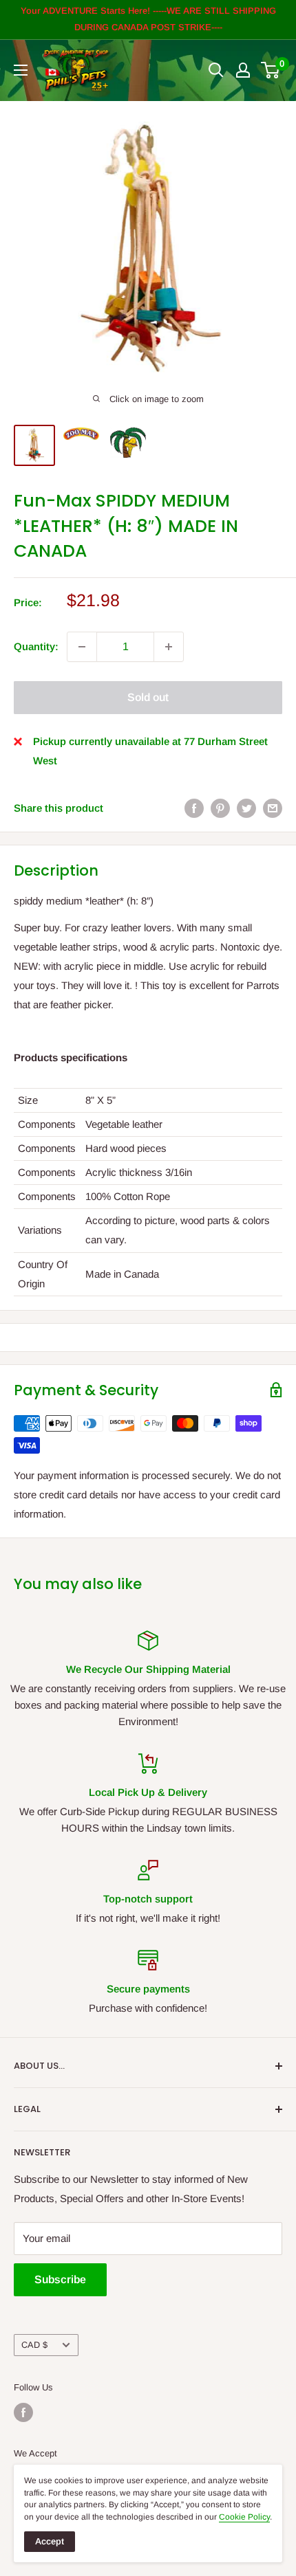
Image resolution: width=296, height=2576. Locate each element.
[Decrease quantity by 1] (82, 647)
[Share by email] (273, 808)
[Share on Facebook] (194, 808)
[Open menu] (21, 70)
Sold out (148, 697)
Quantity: (36, 646)
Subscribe (60, 2279)
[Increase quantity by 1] (169, 647)
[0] (271, 70)
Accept (50, 2541)
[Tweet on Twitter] (246, 808)
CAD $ (34, 2345)
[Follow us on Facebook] (23, 2412)
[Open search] (216, 70)
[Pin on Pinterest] (220, 808)
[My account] (243, 70)
